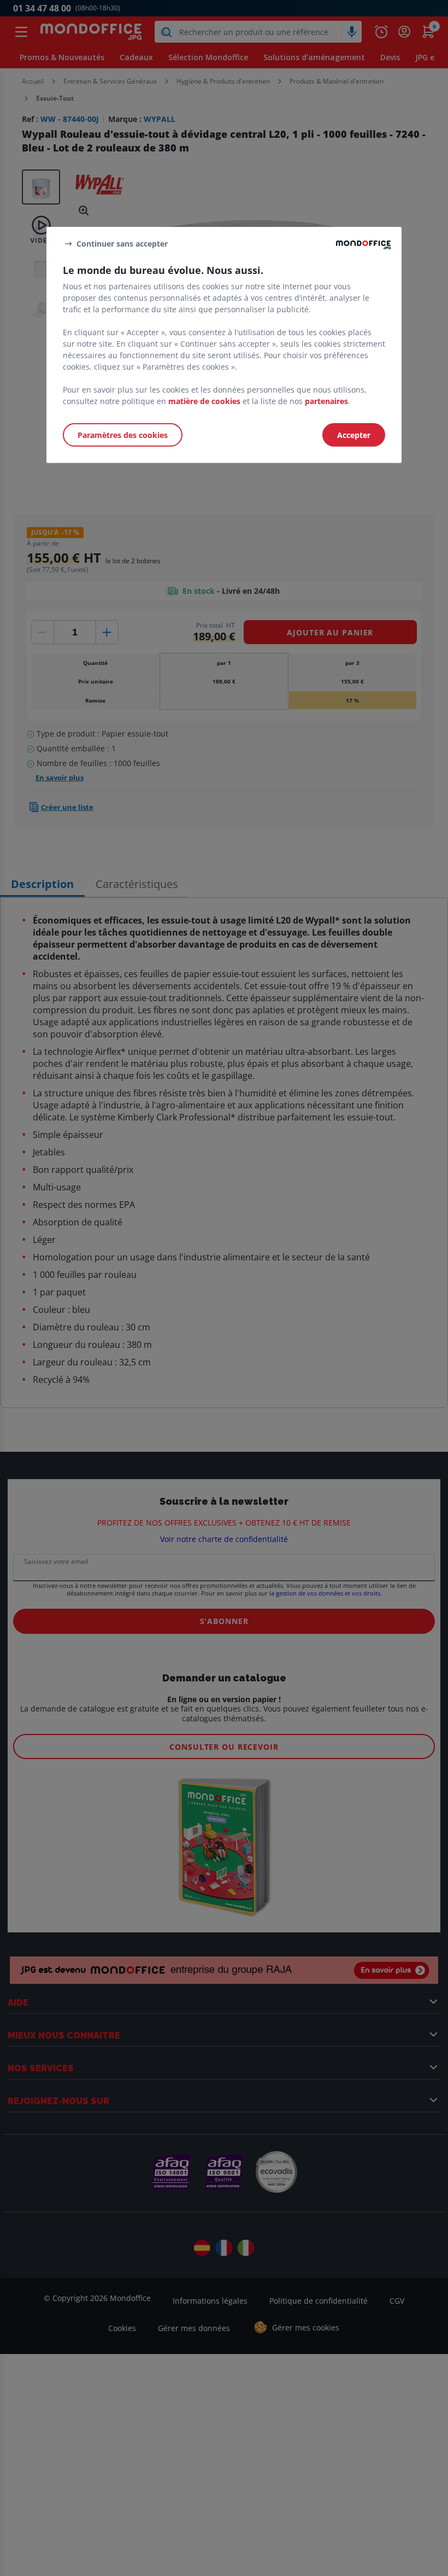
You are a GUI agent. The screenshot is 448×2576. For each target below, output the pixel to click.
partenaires (326, 401)
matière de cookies (204, 401)
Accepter (354, 435)
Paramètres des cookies (123, 435)
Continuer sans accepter (122, 243)
